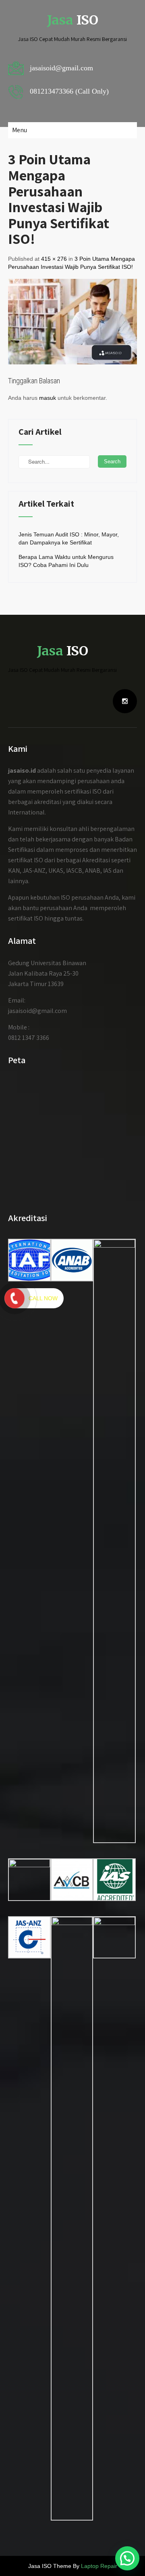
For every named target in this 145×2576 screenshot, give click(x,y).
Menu (20, 130)
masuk (48, 398)
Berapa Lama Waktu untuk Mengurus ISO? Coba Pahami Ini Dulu (66, 561)
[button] (127, 2558)
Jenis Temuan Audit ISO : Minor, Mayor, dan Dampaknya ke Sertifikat (69, 538)
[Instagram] (125, 701)
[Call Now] (14, 1298)
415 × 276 (54, 259)
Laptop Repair (99, 2566)
